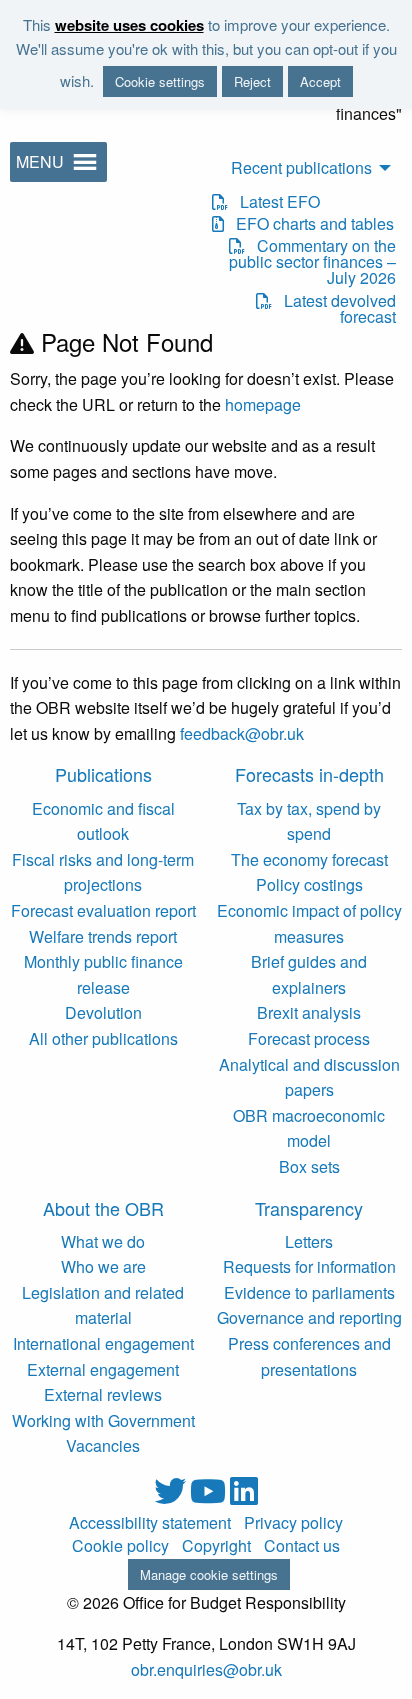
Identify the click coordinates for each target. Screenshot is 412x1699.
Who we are (103, 1266)
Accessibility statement (150, 1523)
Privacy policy (293, 1523)
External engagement (103, 1369)
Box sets (309, 1166)
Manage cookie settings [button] (209, 1574)
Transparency (309, 1208)
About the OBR (103, 1208)
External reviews (103, 1394)
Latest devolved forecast (333, 309)
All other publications (103, 1038)
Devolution (103, 1012)
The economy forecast (309, 859)
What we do (103, 1241)
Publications (103, 774)
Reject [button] (252, 81)
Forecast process (309, 1038)
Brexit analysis (309, 1012)
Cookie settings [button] (160, 81)
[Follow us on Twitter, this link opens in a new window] (172, 1496)
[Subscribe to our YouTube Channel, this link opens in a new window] (210, 1496)
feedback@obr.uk (242, 733)
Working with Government (103, 1420)
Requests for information (309, 1266)
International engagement (103, 1343)
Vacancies (103, 1445)
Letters (309, 1241)
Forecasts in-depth (309, 774)
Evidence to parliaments (309, 1292)
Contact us (302, 1546)
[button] (40, 162)
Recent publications (301, 167)
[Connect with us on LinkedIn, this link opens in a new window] (244, 1496)
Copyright (216, 1546)
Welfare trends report (103, 936)
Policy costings (309, 884)
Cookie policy (120, 1546)
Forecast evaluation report (103, 910)
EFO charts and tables (309, 224)
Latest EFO (274, 202)
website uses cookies (129, 25)
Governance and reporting (309, 1317)
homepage (263, 404)
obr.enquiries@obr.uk (206, 1669)
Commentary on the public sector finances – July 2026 (312, 262)
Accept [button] (320, 81)
